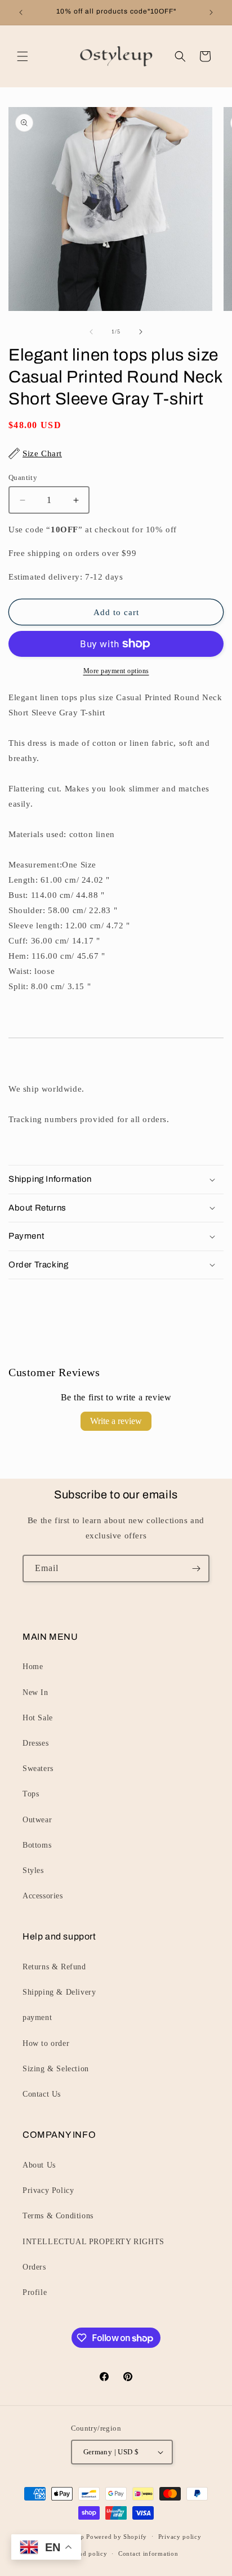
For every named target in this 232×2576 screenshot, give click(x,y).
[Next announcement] (211, 12)
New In (35, 1692)
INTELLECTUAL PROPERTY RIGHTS (93, 2242)
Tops (31, 1794)
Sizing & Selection (56, 2069)
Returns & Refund (54, 1967)
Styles (33, 1870)
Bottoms (37, 1845)
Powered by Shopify (117, 2536)
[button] (23, 56)
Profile (35, 2292)
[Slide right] (141, 332)
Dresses (35, 1743)
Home (33, 1667)
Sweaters (38, 1769)
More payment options (116, 671)
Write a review (116, 1421)
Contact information (148, 2553)
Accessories (43, 1896)
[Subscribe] (196, 1569)
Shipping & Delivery (59, 1992)
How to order (46, 2043)
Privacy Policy (48, 2190)
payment (37, 2017)
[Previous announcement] (21, 12)
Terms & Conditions (58, 2216)
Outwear (37, 1820)
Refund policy (86, 2553)
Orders (34, 2267)
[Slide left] (91, 332)
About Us (39, 2165)
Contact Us (42, 2094)
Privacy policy (180, 2537)
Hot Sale (38, 1718)
